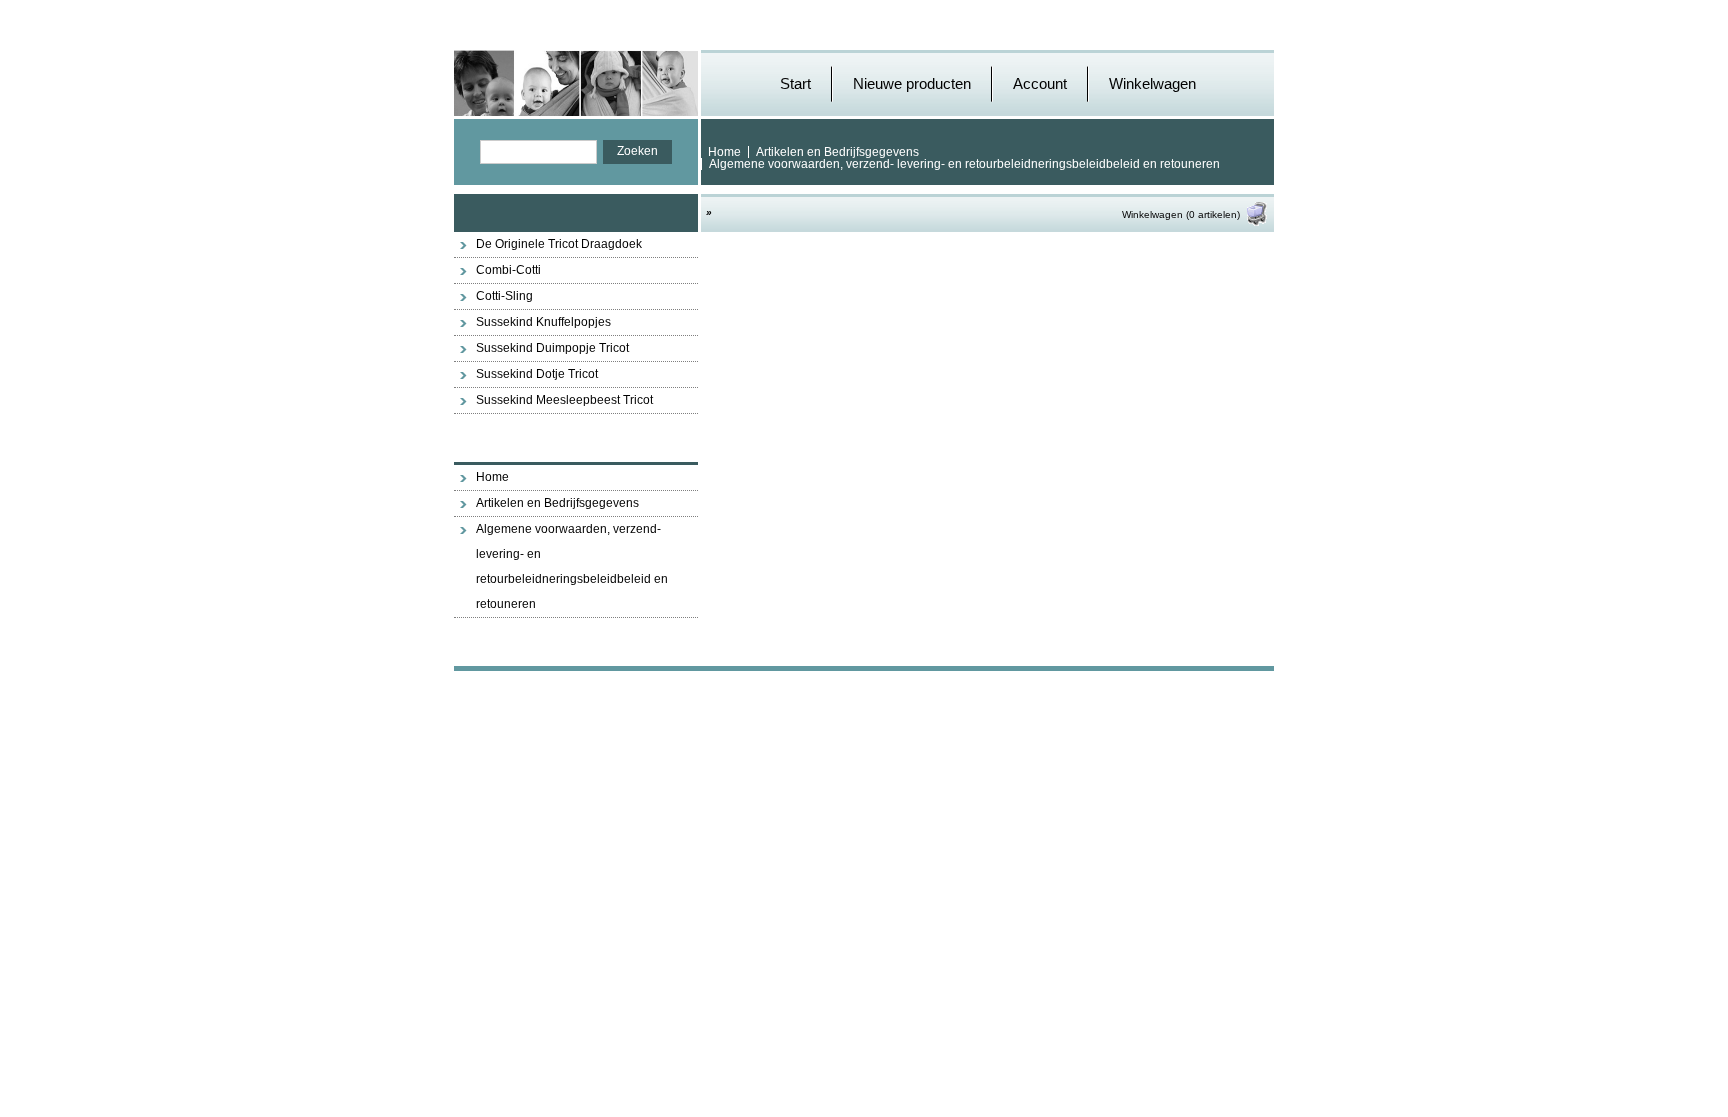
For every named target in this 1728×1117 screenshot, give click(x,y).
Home (724, 152)
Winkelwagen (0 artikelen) (1181, 214)
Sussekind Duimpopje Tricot (552, 348)
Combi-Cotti (508, 270)
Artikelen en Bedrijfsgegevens (837, 152)
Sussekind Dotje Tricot (537, 374)
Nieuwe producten (912, 83)
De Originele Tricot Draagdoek (559, 244)
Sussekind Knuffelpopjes (543, 322)
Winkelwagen (1152, 83)
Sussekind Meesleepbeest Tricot (564, 400)
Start (795, 83)
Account (1040, 83)
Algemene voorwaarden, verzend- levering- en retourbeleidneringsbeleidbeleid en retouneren (964, 164)
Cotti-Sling (504, 296)
